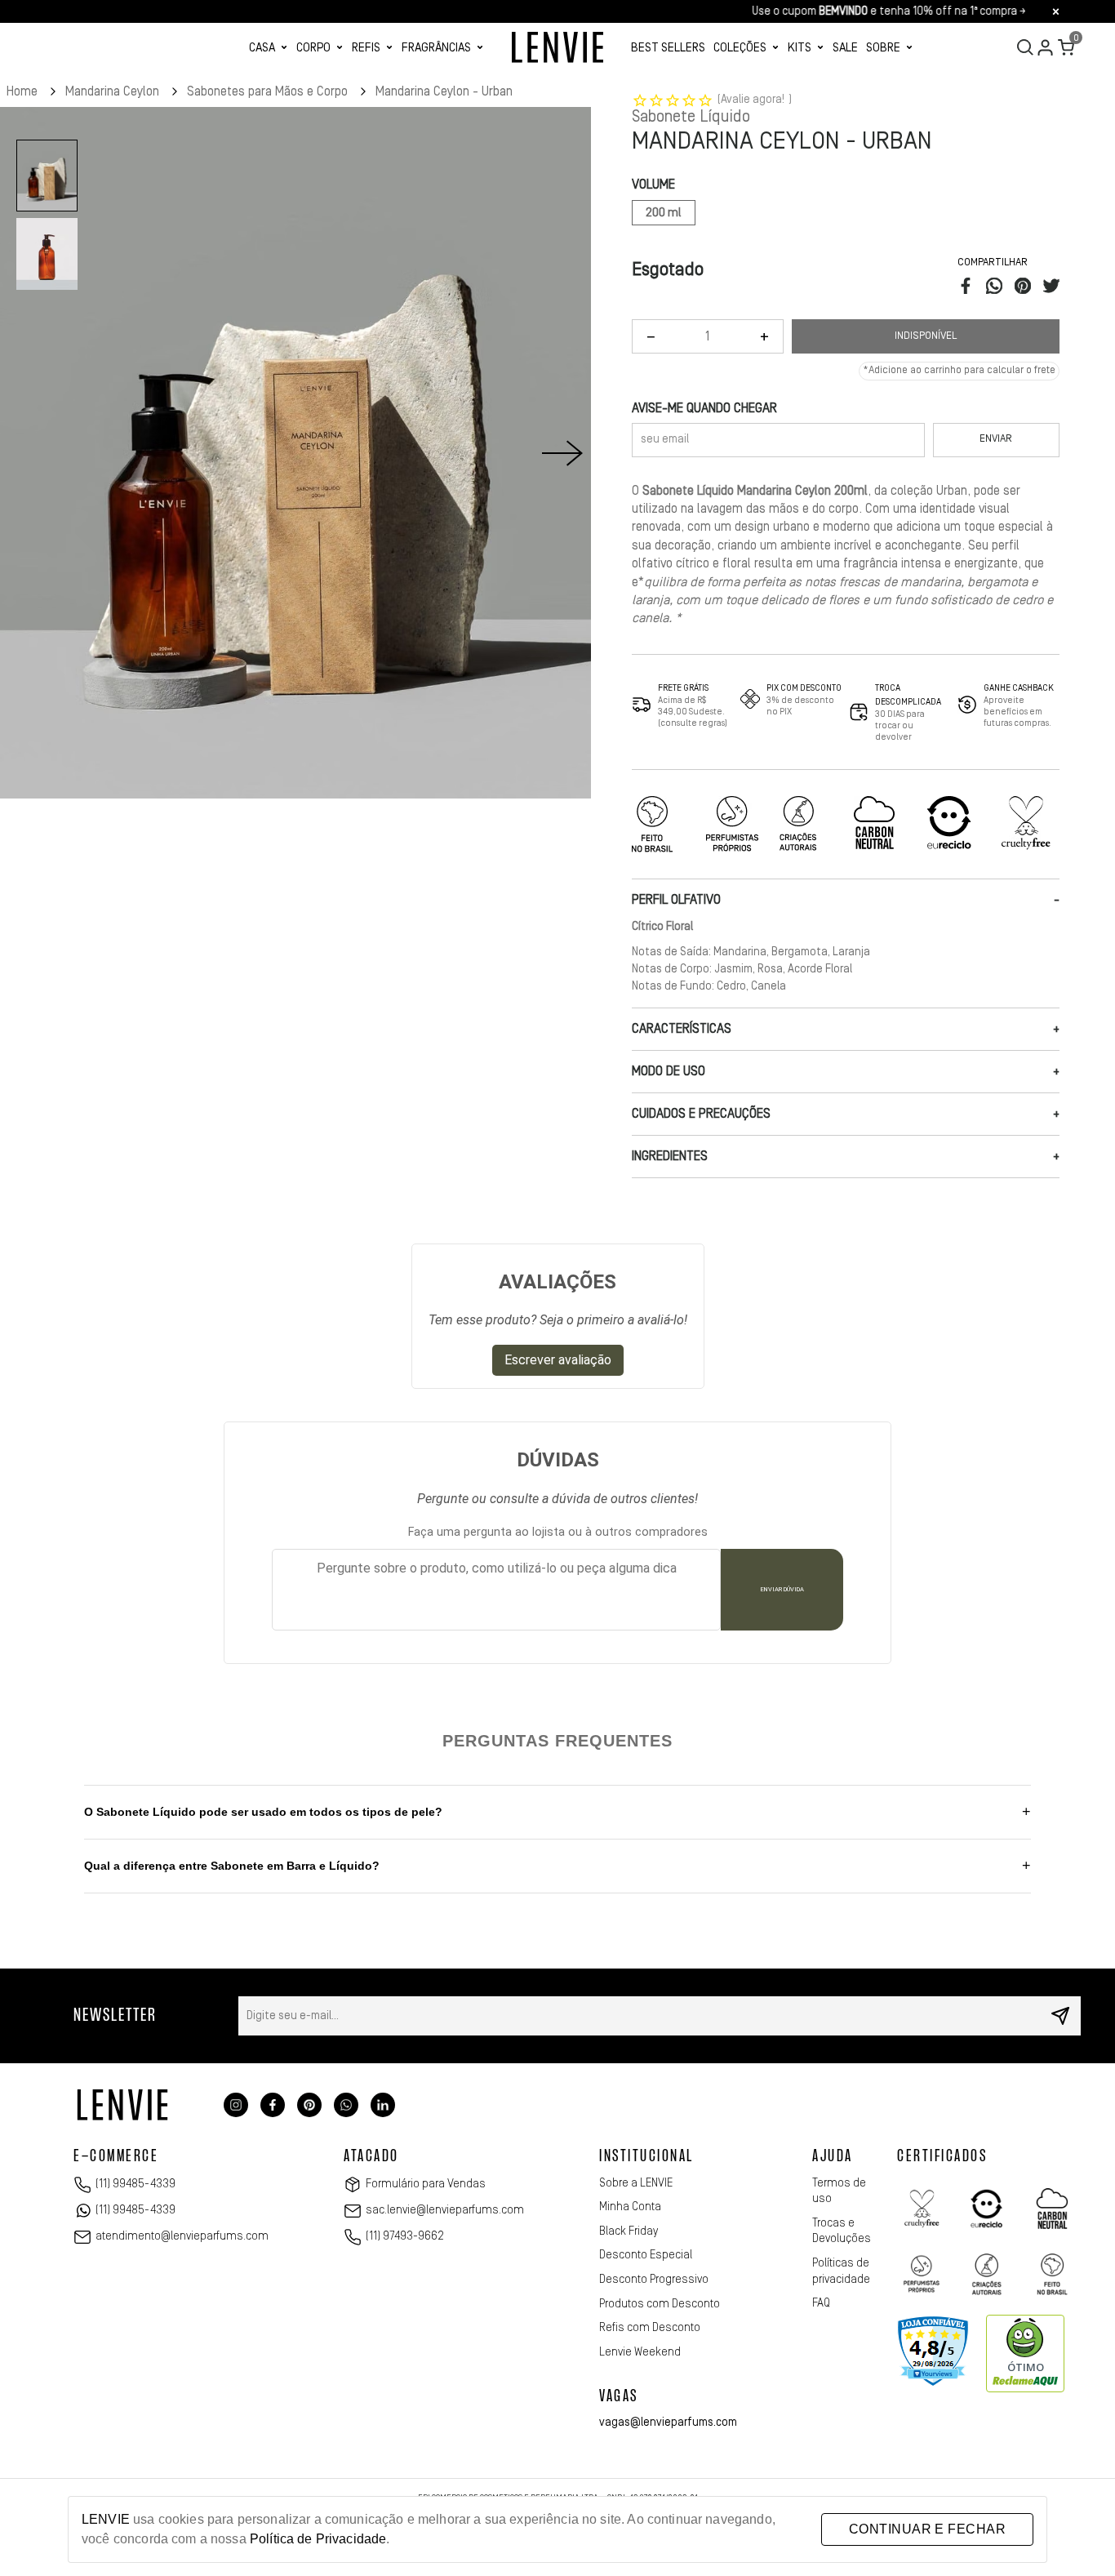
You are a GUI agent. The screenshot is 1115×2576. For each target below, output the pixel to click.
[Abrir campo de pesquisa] (1025, 47)
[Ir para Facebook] (273, 2105)
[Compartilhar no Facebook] (966, 290)
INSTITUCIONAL (646, 2157)
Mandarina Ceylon (114, 91)
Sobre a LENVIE (636, 2183)
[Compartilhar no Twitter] (1051, 290)
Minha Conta (630, 2207)
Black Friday (629, 2231)
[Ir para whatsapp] (346, 2105)
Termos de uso (839, 2191)
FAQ (821, 2303)
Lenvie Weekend (640, 2352)
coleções (740, 48)
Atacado (371, 2157)
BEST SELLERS (668, 48)
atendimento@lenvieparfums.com (182, 2236)
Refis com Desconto (650, 2328)
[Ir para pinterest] (309, 2105)
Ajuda (833, 2157)
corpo (313, 48)
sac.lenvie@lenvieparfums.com (445, 2210)
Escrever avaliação (558, 1360)
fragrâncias (436, 48)
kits (800, 48)
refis (366, 48)
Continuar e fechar (927, 2529)
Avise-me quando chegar (704, 408)
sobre (883, 48)
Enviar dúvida (782, 1589)
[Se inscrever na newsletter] (1060, 2016)
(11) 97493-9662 (405, 2236)
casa (262, 48)
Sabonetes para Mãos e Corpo (269, 91)
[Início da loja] (557, 47)
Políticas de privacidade (841, 2271)
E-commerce (116, 2157)
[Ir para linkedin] (383, 2105)
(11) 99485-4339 (135, 2184)
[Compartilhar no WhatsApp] (994, 290)
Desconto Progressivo (654, 2280)
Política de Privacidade (318, 2539)
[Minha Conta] (1046, 47)
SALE (845, 48)
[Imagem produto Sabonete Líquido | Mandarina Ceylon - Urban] (295, 453)
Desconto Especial (646, 2255)
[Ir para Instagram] (236, 2105)
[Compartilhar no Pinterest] (1023, 290)
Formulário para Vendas (426, 2184)
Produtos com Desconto (660, 2304)
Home (24, 91)
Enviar (996, 439)
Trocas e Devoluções (842, 2231)
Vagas (619, 2397)
